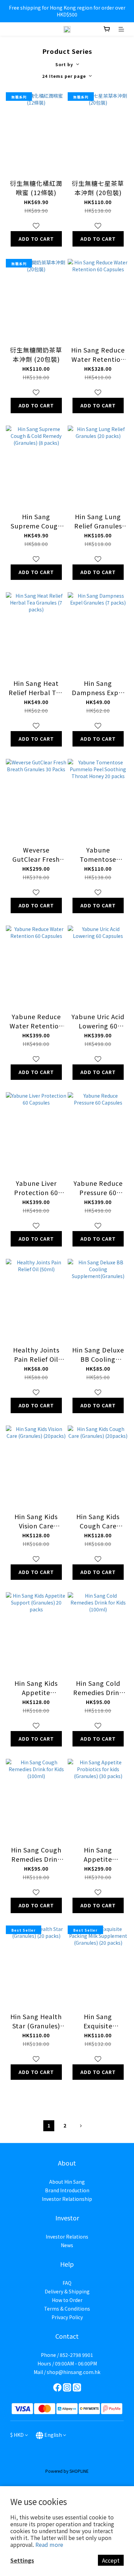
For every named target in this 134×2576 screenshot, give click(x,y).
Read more (49, 2544)
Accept (111, 2560)
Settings (22, 2560)
